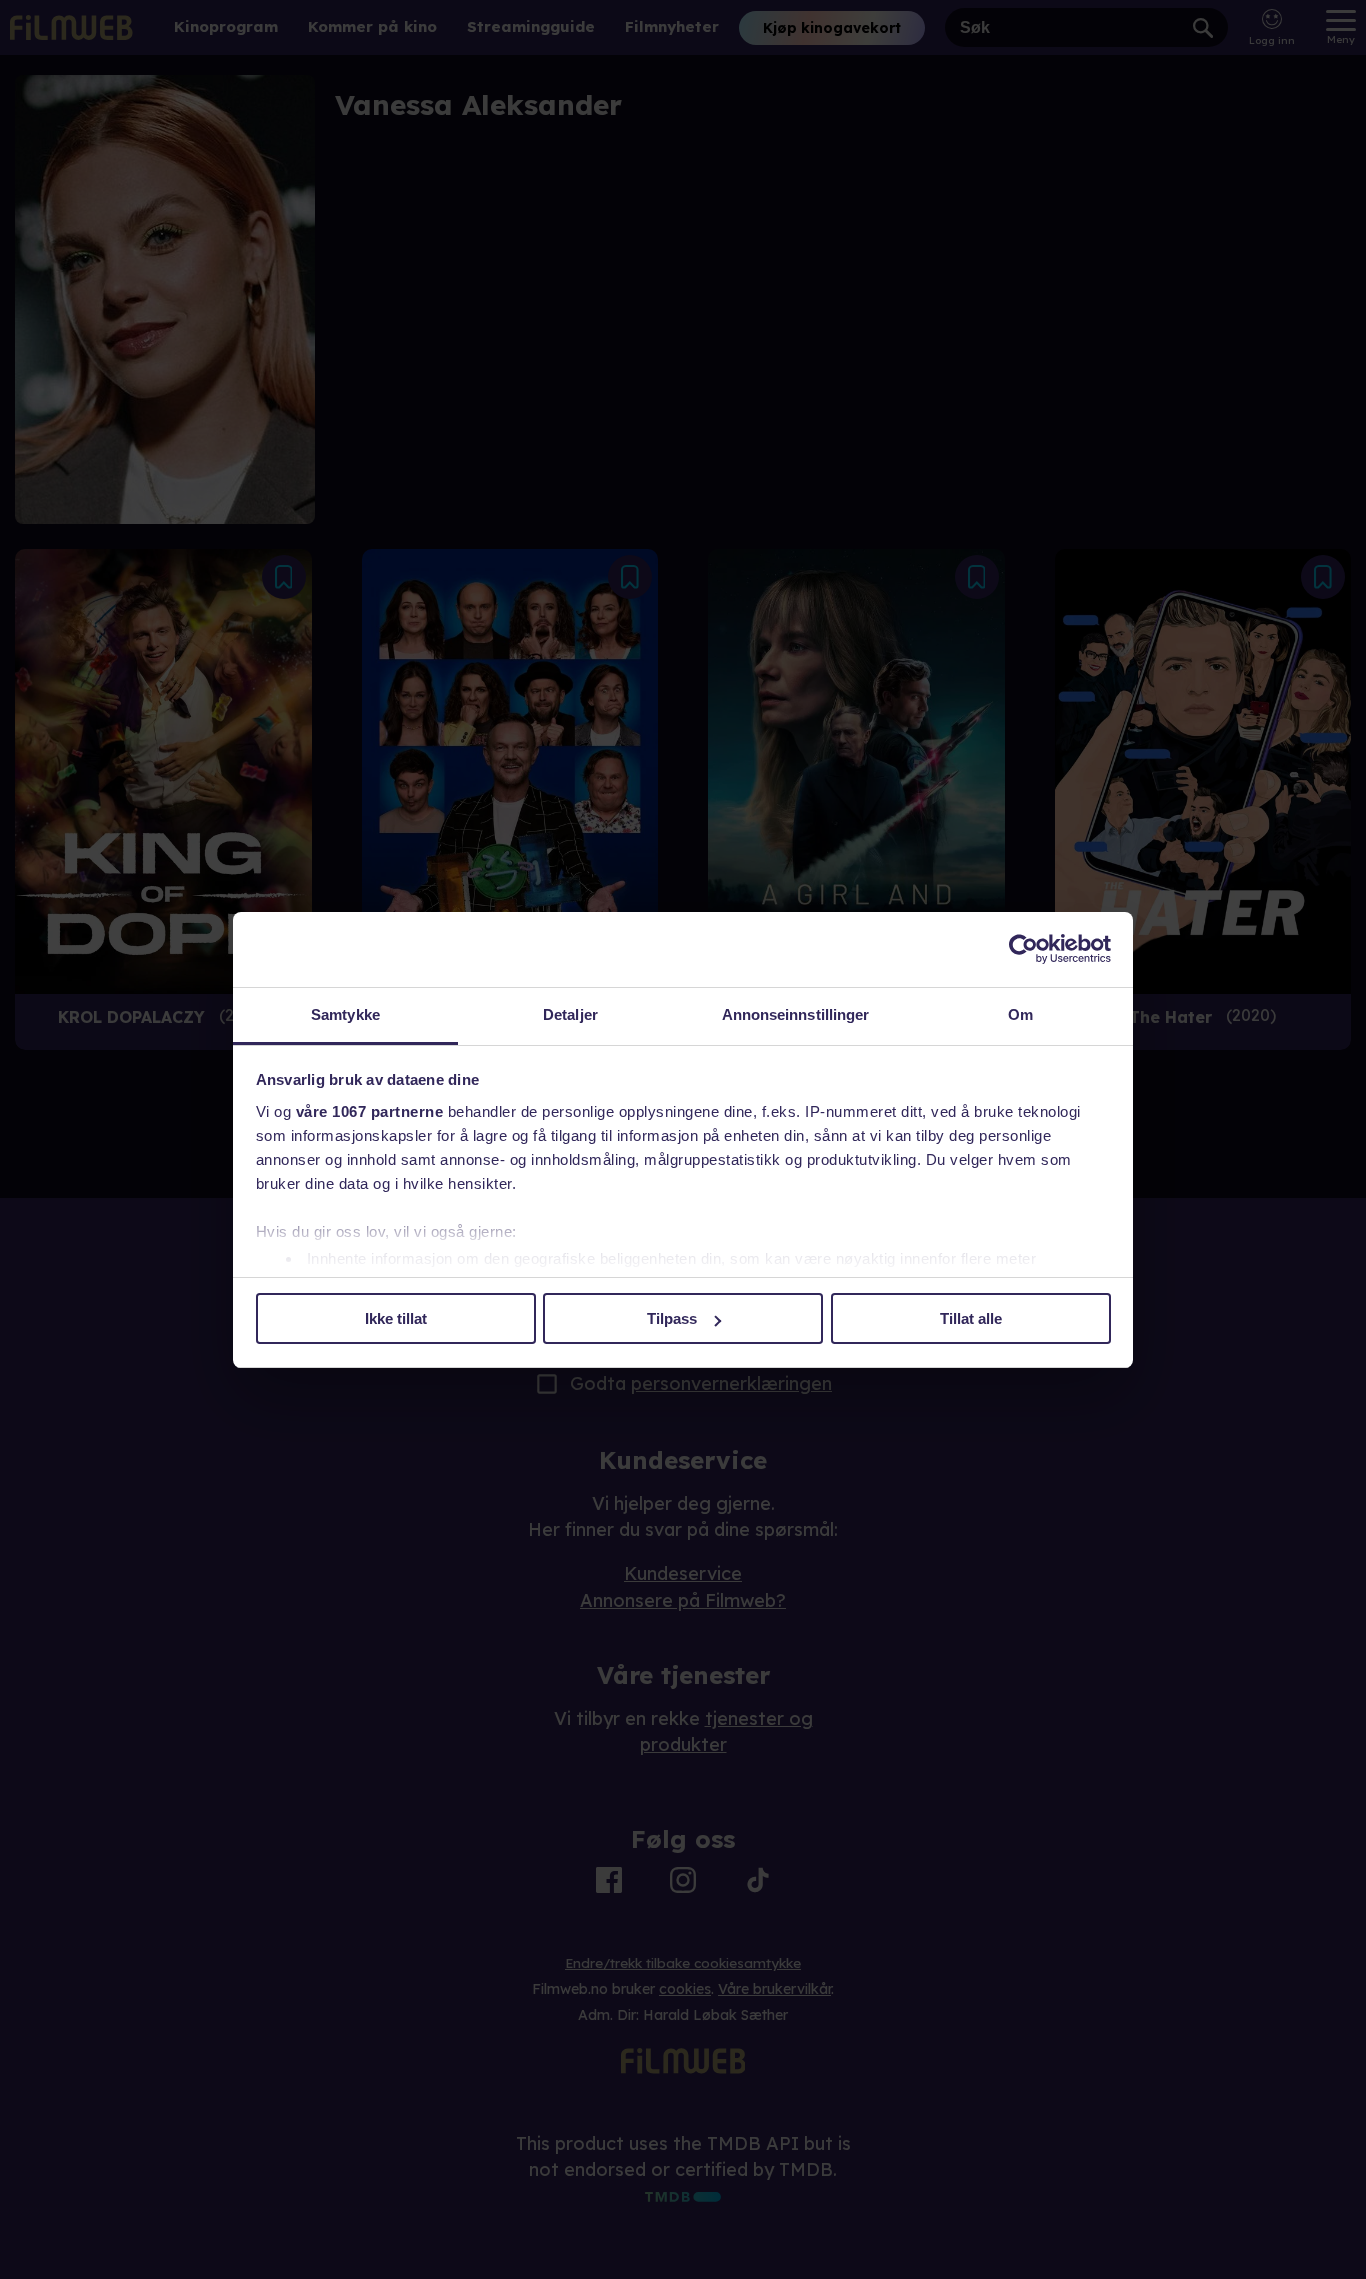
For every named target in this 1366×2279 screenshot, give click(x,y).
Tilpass (672, 1318)
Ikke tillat (396, 1318)
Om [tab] (1020, 1014)
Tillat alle (971, 1318)
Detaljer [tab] (570, 1014)
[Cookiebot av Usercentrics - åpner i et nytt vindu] (1023, 949)
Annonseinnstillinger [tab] (796, 1014)
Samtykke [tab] (345, 1014)
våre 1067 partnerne (370, 1111)
